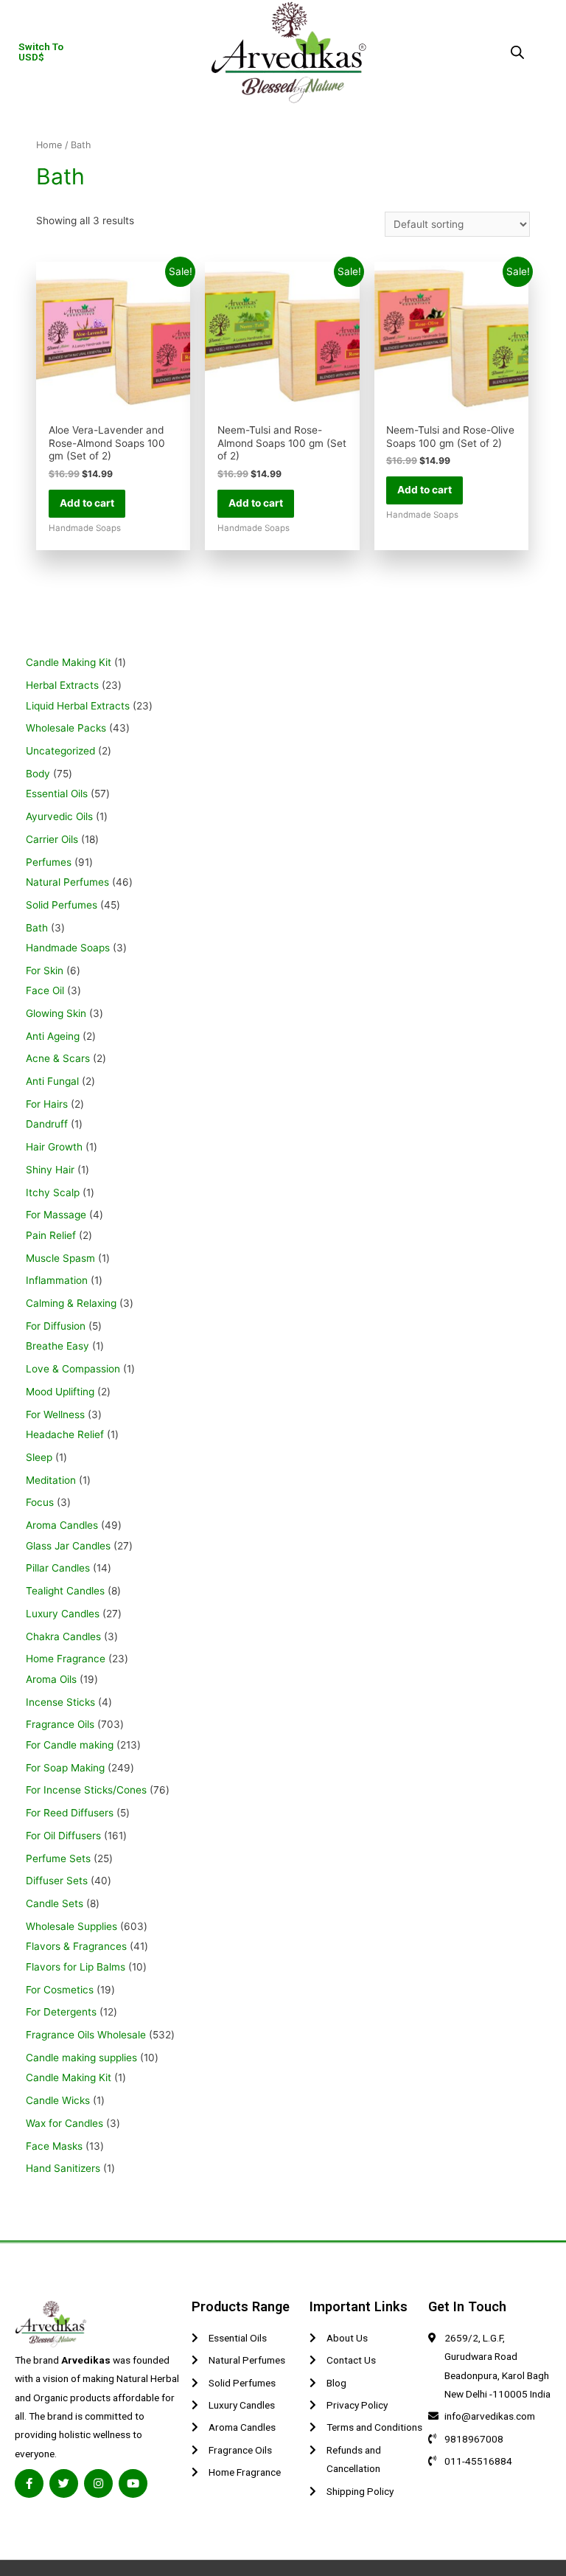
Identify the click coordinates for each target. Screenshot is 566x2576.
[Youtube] (133, 2483)
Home (49, 145)
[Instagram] (98, 2483)
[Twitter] (64, 2483)
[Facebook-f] (29, 2483)
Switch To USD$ (41, 52)
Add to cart (87, 503)
